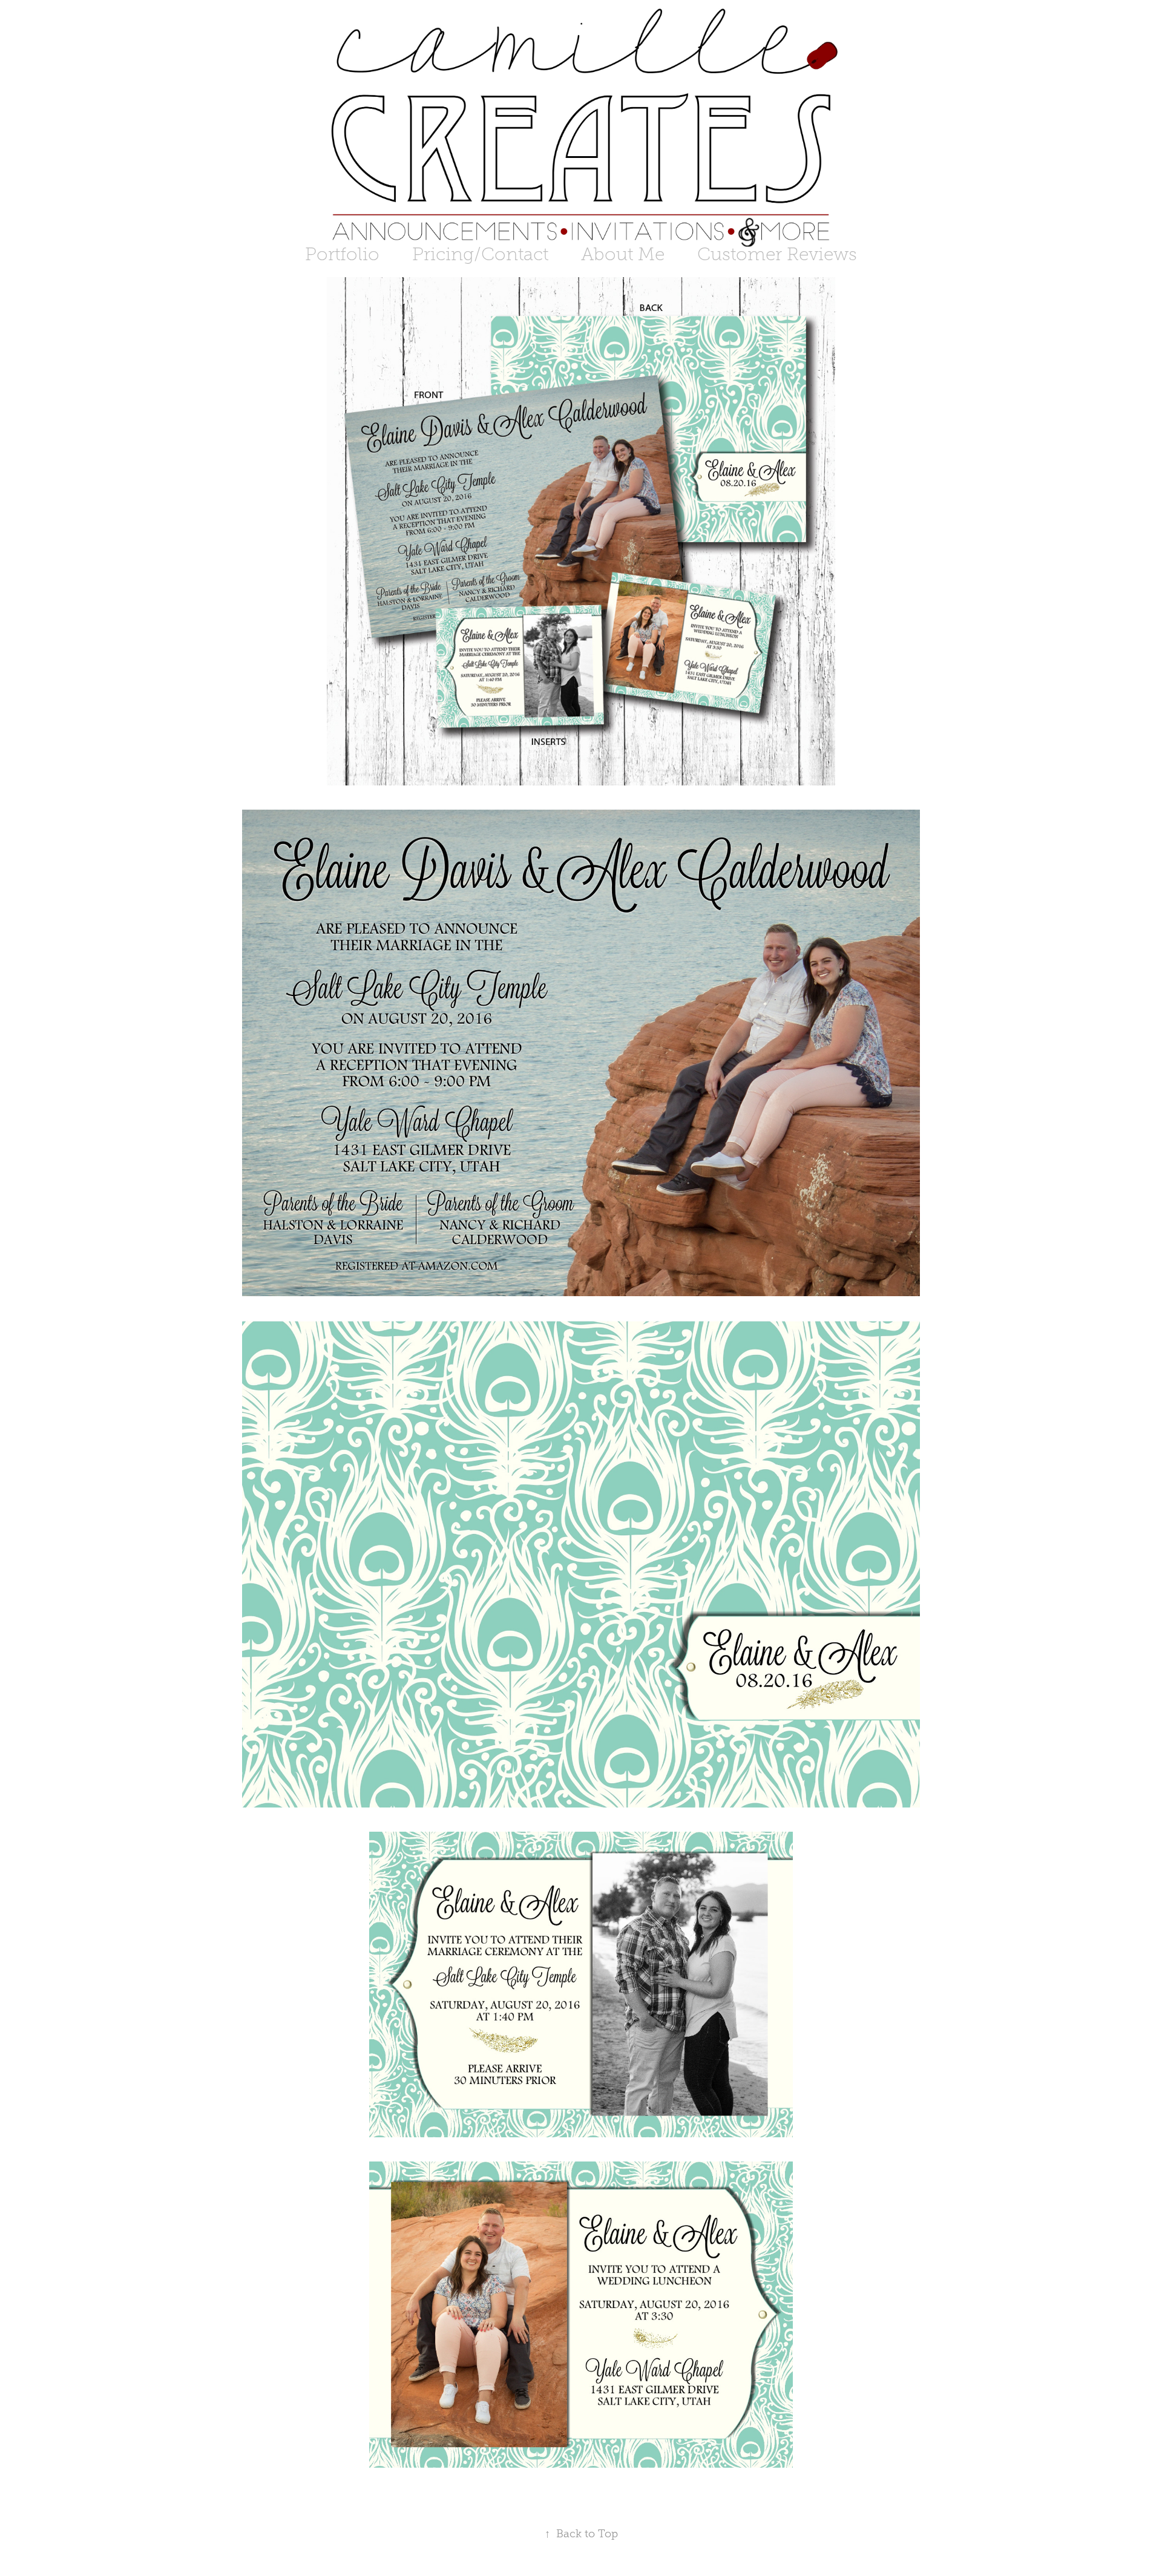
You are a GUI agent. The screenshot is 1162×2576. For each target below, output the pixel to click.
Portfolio (342, 254)
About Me (623, 254)
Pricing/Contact (480, 254)
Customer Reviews (777, 254)
